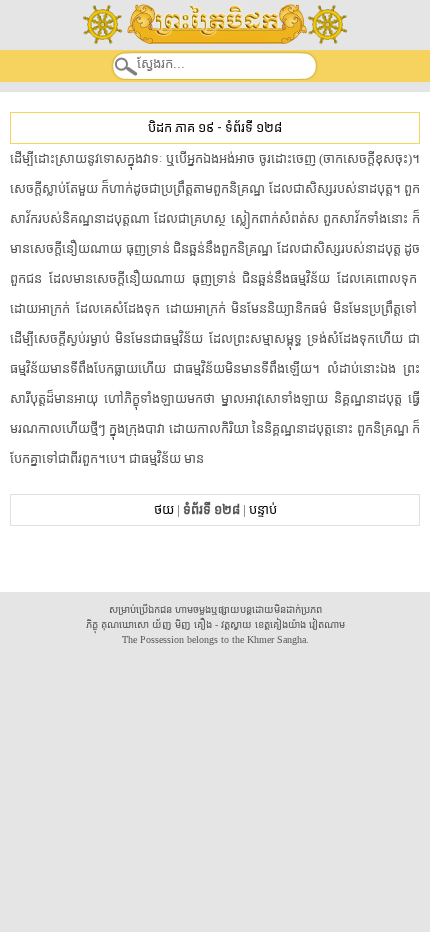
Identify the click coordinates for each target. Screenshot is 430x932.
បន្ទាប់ (263, 509)
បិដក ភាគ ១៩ (181, 127)
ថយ (164, 509)
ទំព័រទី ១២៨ (253, 127)
